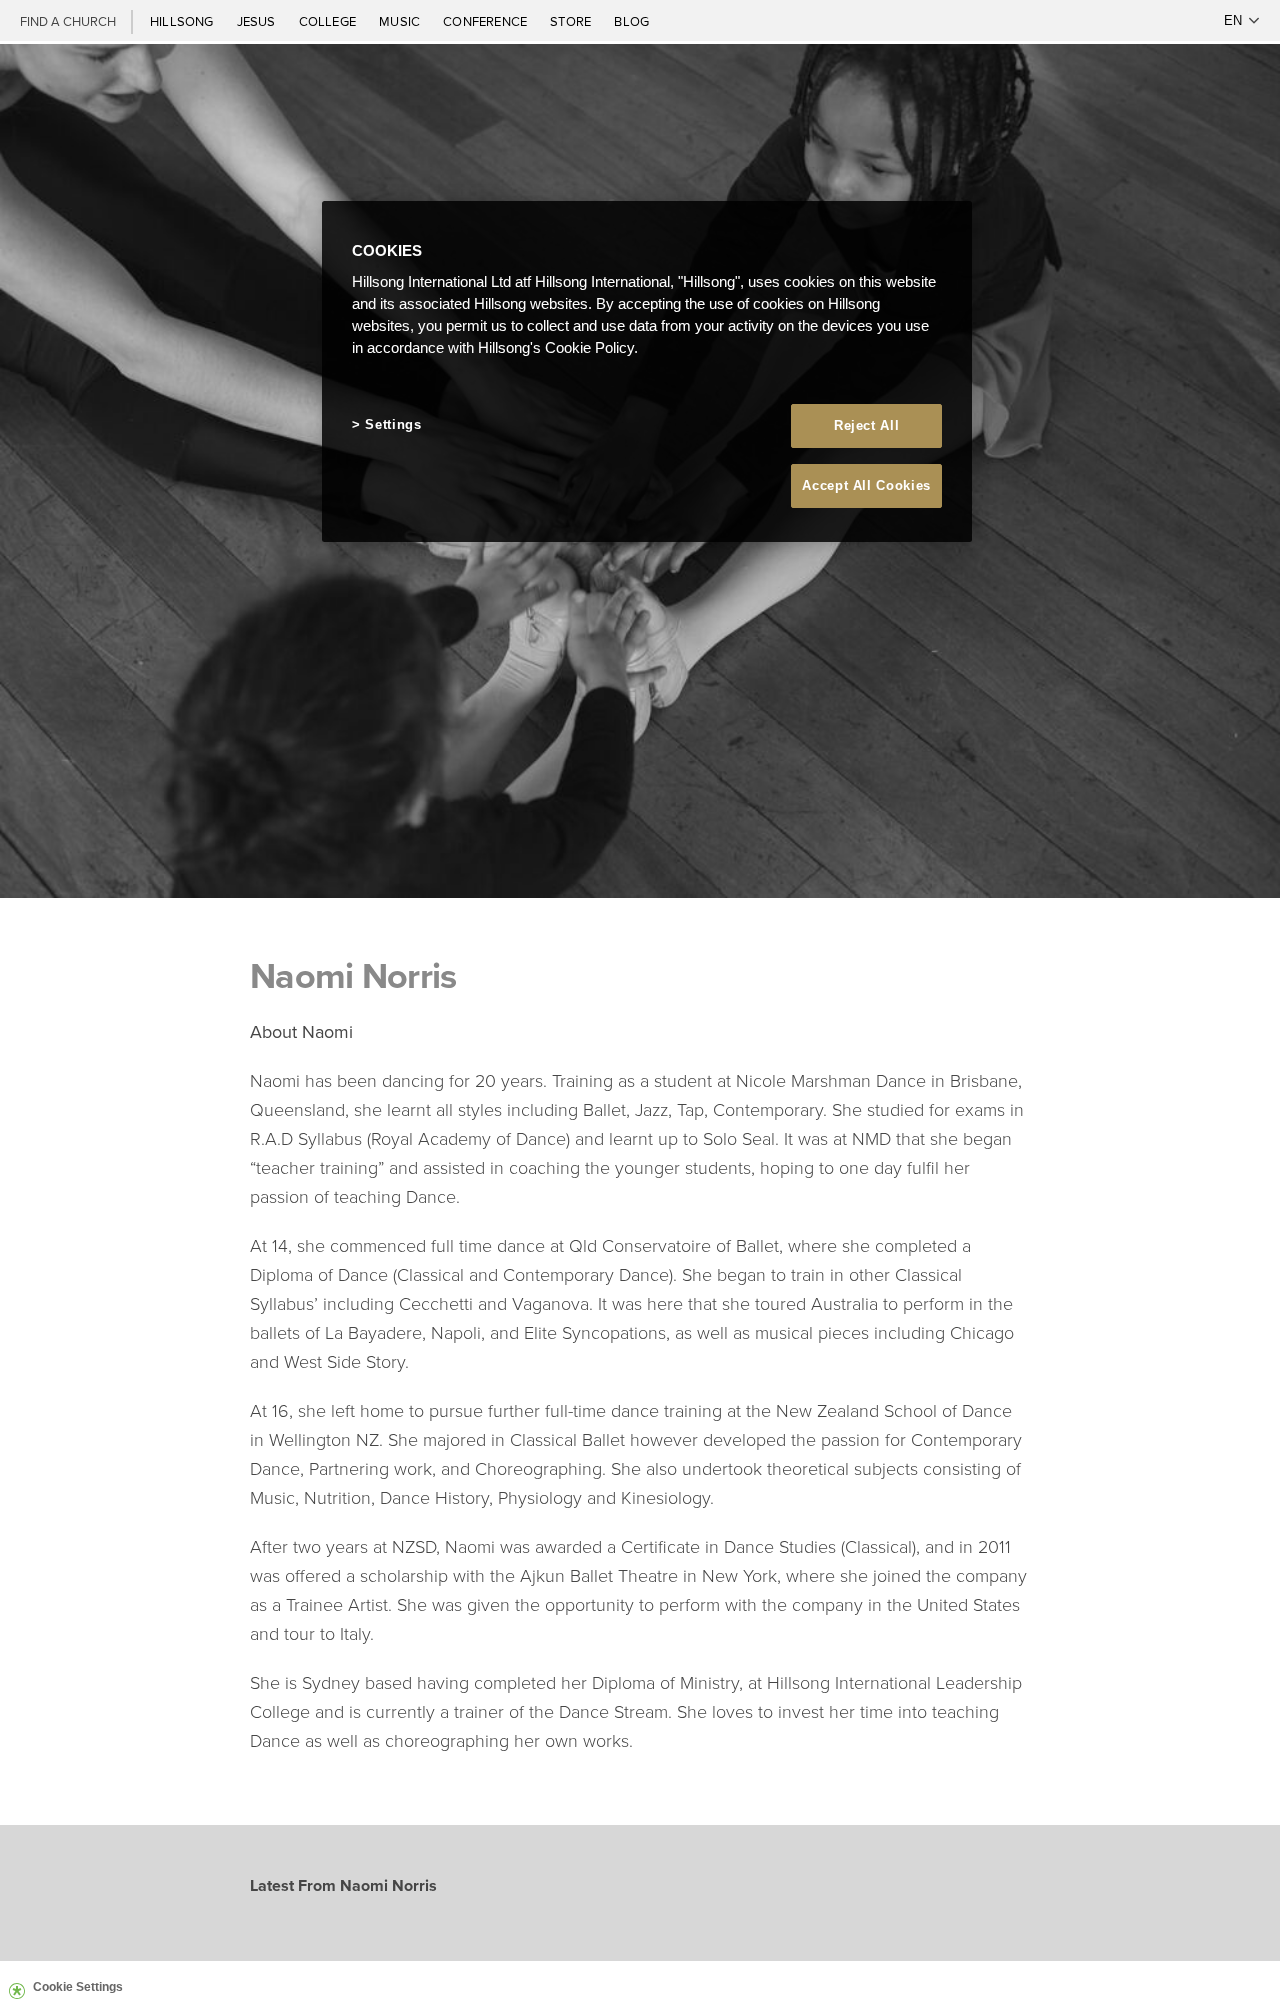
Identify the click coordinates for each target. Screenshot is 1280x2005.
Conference (486, 21)
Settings (393, 424)
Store (572, 21)
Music (401, 21)
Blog (631, 21)
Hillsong (183, 21)
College (329, 21)
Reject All (867, 425)
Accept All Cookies (866, 485)
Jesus (258, 21)
